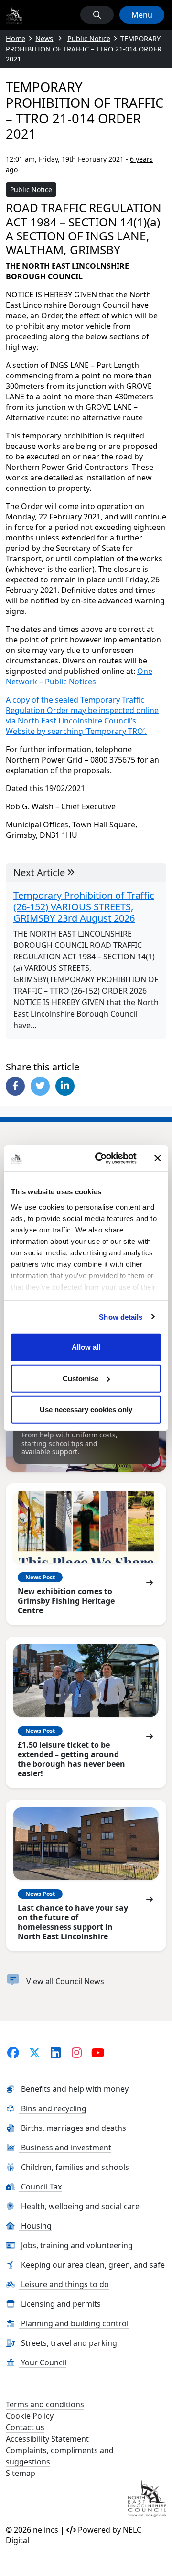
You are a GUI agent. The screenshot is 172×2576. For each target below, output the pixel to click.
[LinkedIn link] (56, 2052)
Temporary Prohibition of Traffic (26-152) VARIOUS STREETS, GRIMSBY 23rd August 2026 (84, 907)
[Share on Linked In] (65, 1086)
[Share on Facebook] (15, 1086)
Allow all (86, 1347)
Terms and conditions (45, 2404)
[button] (97, 15)
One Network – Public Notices (79, 676)
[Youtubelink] (98, 2052)
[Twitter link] (35, 2052)
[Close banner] (158, 1158)
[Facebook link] (13, 2052)
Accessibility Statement (47, 2439)
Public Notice (31, 189)
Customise (81, 1378)
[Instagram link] (77, 2052)
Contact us (25, 2427)
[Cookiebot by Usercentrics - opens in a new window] (101, 1158)
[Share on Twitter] (40, 1086)
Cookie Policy (30, 2416)
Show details (121, 1317)
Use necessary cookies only (86, 1410)
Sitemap (21, 2473)
